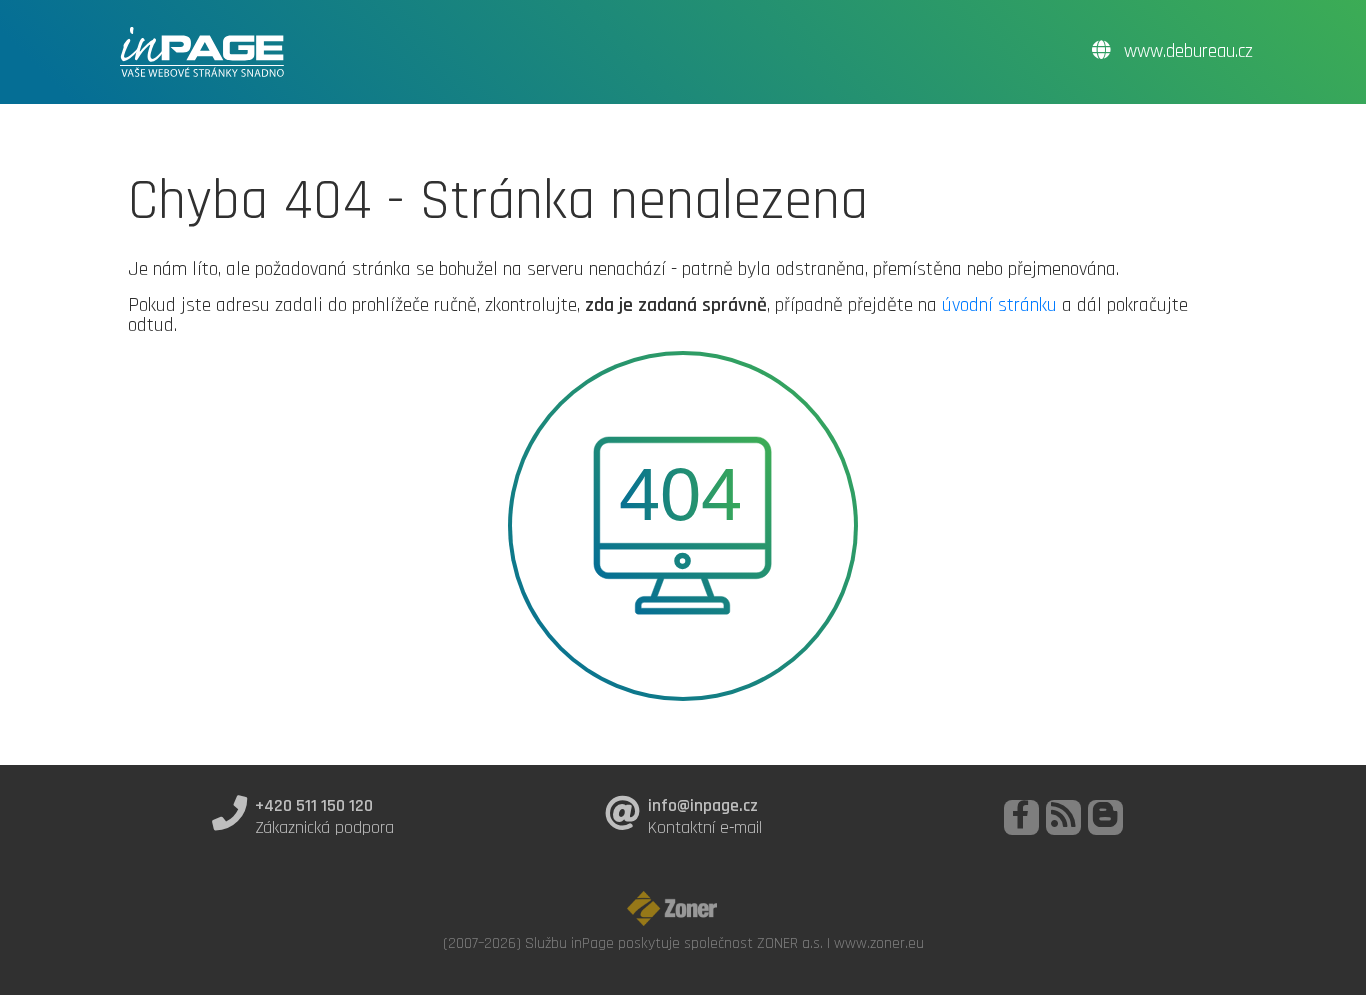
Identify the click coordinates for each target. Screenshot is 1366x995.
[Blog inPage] (1105, 817)
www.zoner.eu (879, 943)
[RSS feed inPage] (1063, 817)
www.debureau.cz (1186, 51)
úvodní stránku (999, 305)
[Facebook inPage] (1021, 817)
